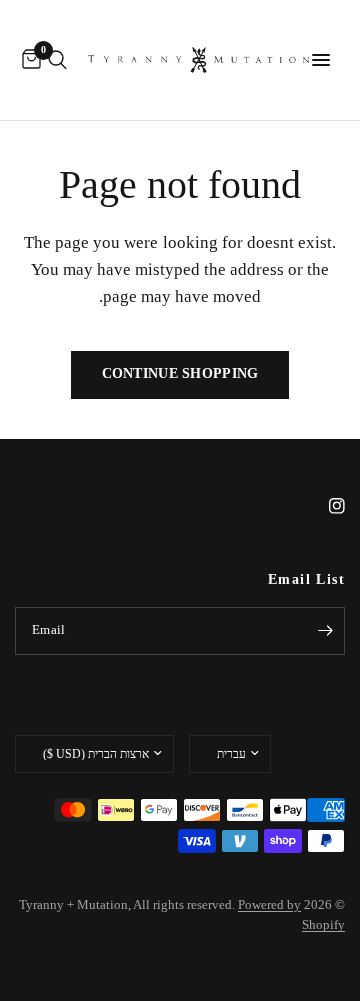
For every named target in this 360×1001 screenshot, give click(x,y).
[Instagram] (323, 506)
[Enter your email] (325, 631)
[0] (28, 60)
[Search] (57, 60)
